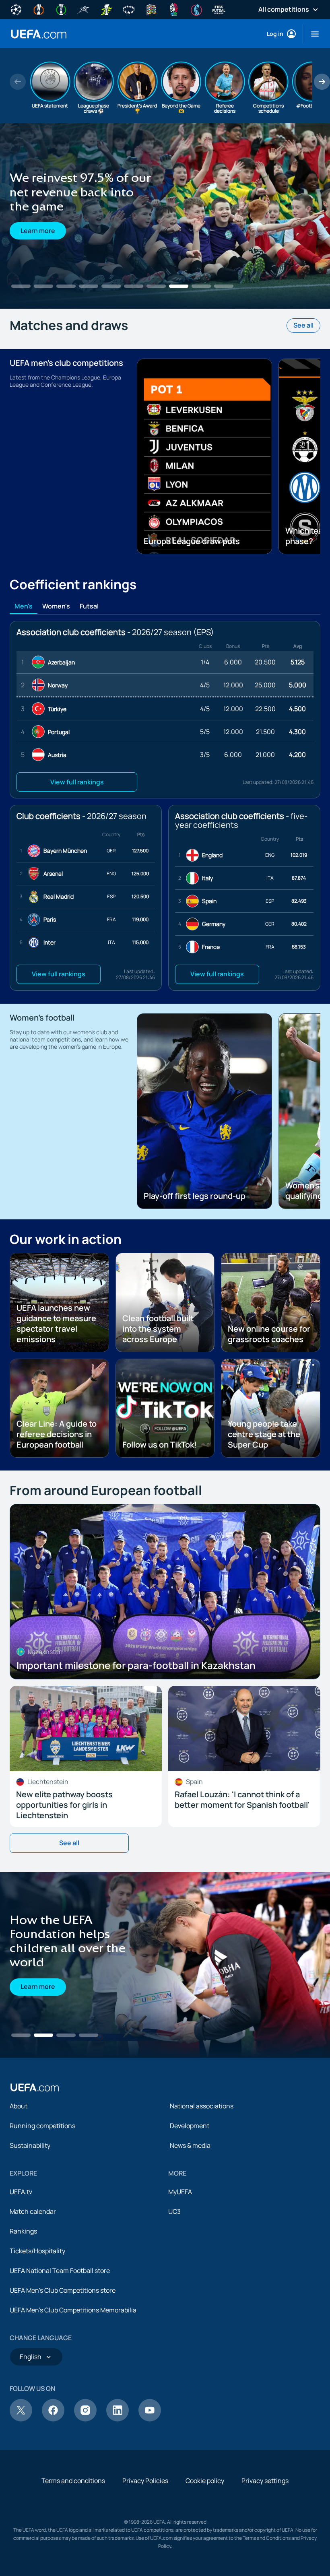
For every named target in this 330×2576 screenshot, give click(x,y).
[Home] (35, 2164)
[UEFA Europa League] (39, 9)
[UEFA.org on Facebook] (53, 2496)
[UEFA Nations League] (151, 9)
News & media (190, 2222)
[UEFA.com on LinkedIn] (118, 2496)
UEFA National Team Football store (60, 2347)
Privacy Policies (145, 2557)
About (19, 2182)
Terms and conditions (73, 2557)
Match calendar (33, 2288)
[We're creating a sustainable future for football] (165, 216)
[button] (312, 34)
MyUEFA (180, 2268)
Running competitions (42, 2202)
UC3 (174, 2288)
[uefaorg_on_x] (21, 2496)
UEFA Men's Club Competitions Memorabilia (73, 2386)
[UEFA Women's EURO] (196, 9)
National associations (202, 2182)
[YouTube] (150, 2496)
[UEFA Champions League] (16, 9)
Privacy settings (265, 2557)
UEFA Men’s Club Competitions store (63, 2367)
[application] (165, 2041)
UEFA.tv (21, 2268)
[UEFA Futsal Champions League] (84, 9)
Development (190, 2202)
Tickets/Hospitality (37, 2327)
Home (39, 34)
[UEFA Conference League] (61, 9)
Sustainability (30, 2222)
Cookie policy (205, 2557)
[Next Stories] (322, 82)
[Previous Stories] (18, 82)
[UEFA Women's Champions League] (129, 9)
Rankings (23, 2308)
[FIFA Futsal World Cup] (219, 9)
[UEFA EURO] (174, 9)
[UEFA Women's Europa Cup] (106, 9)
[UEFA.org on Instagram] (85, 2496)
